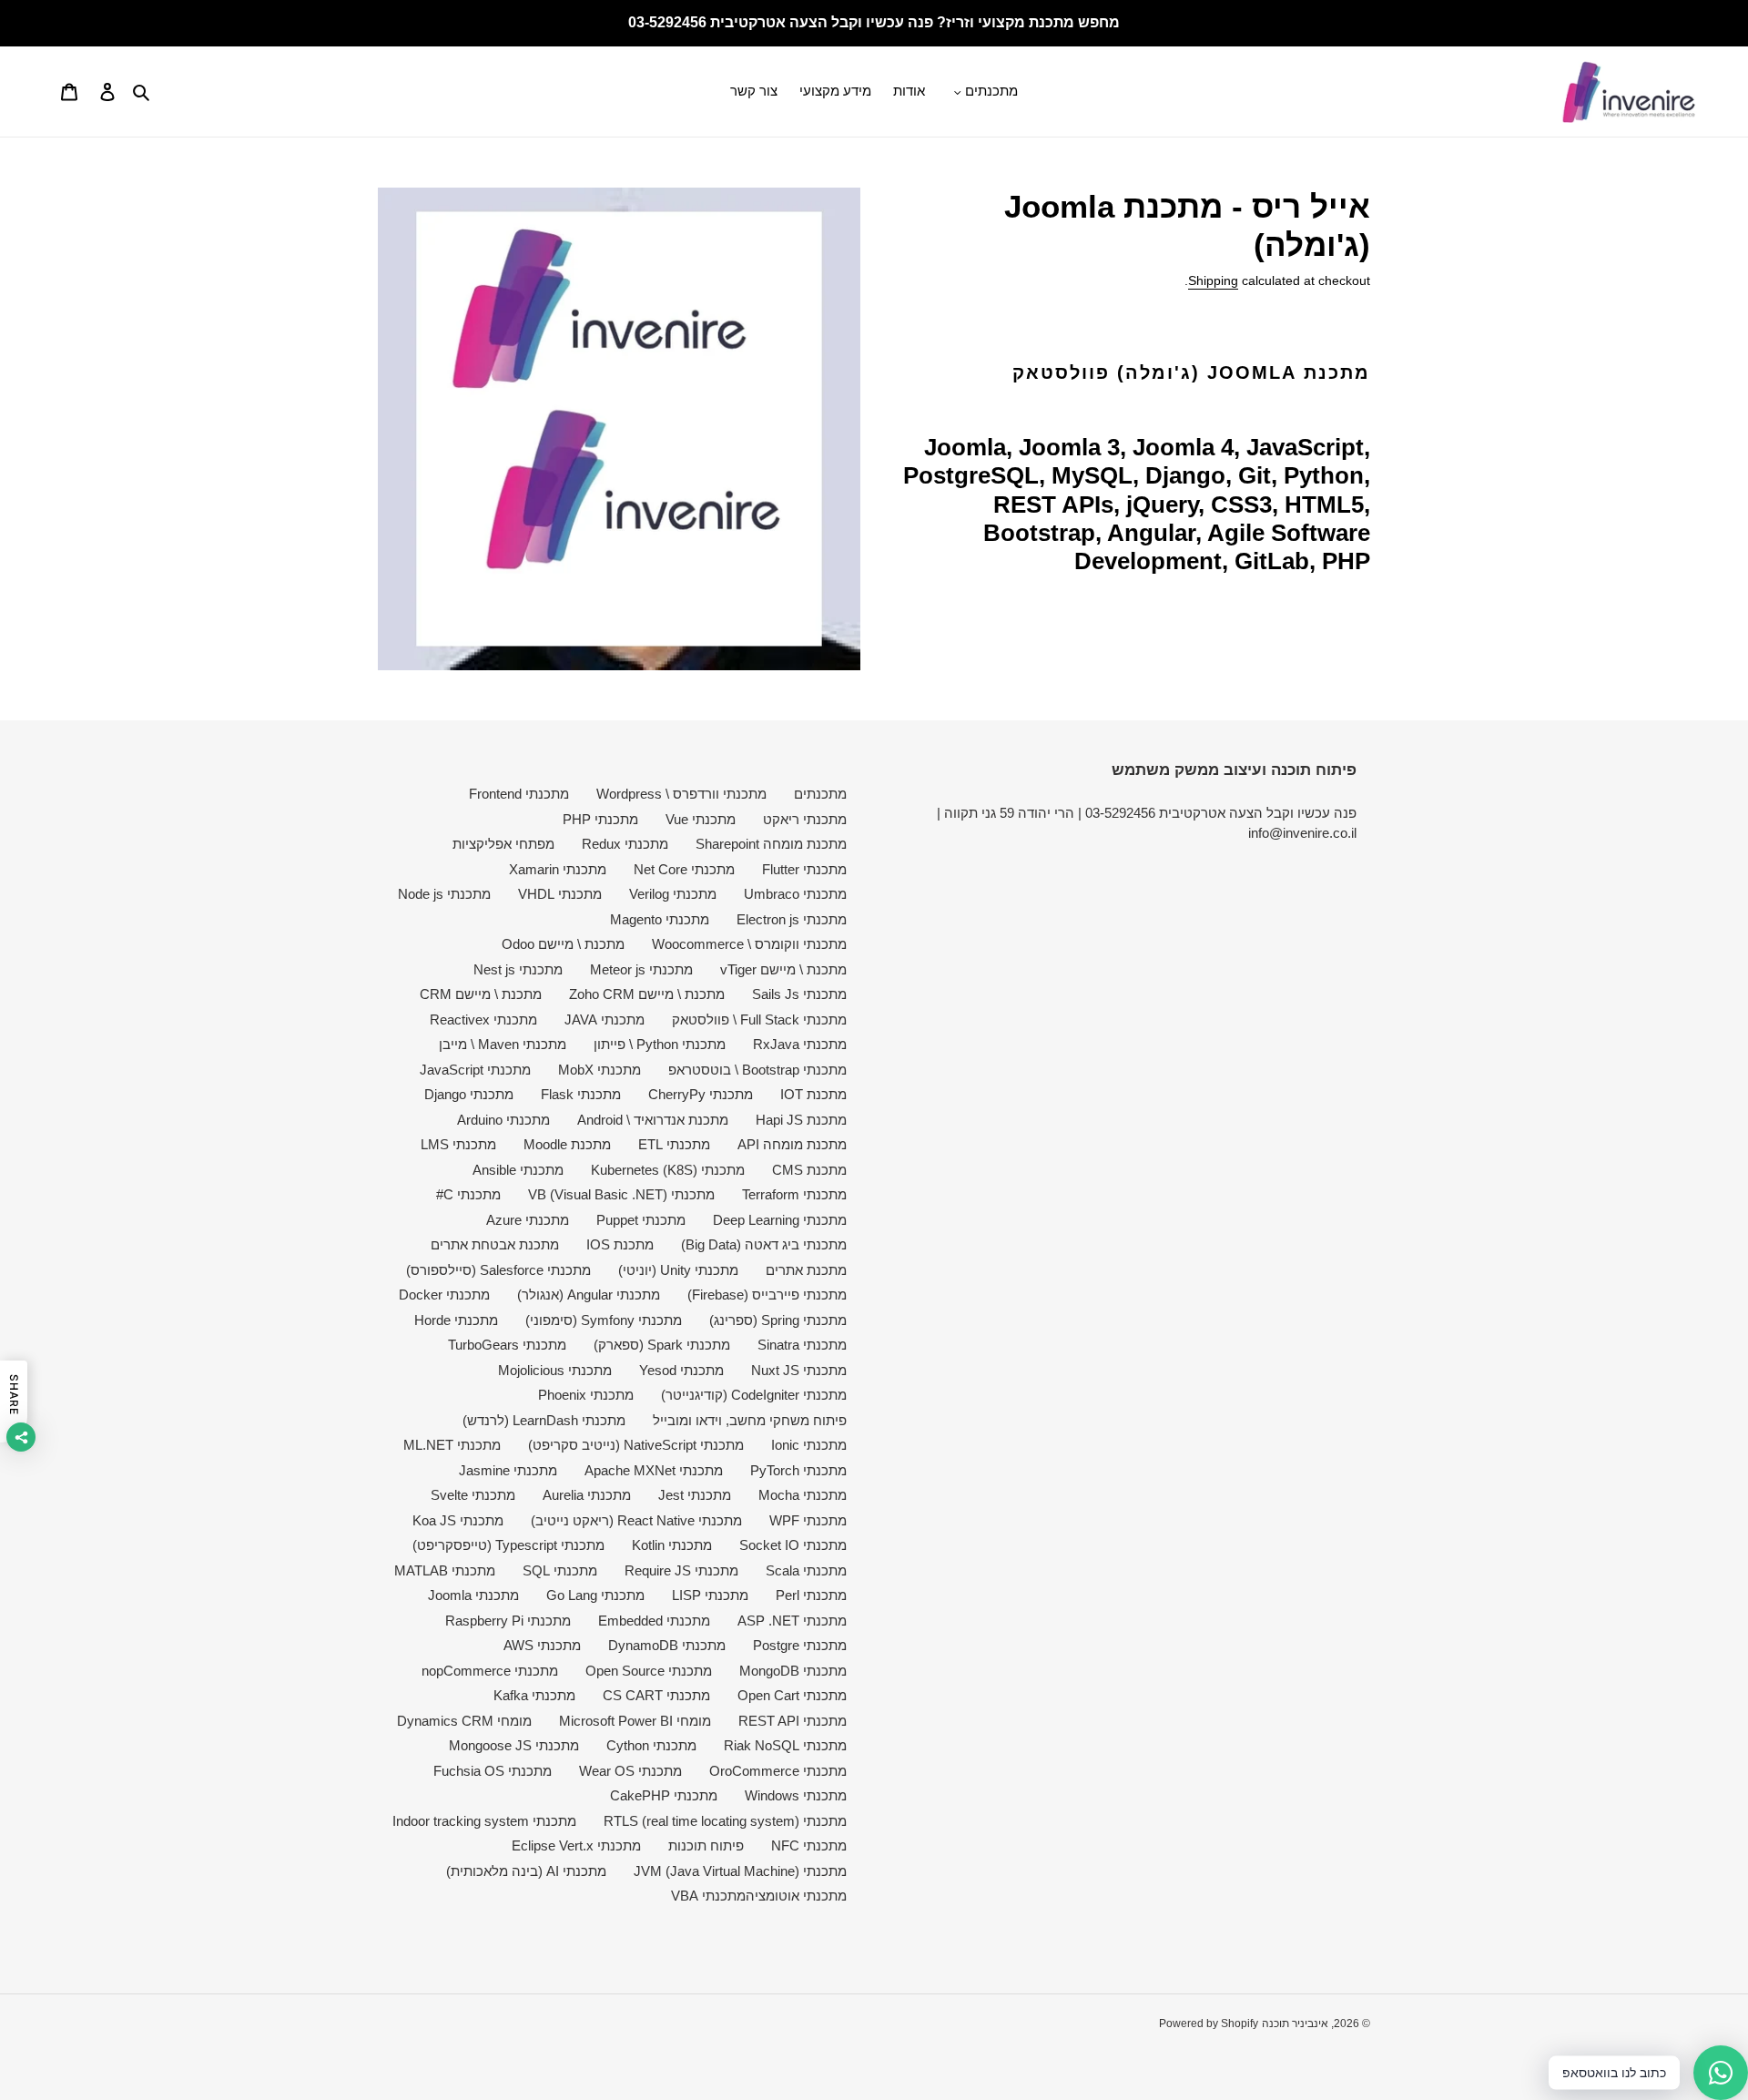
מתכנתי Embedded (654, 1621)
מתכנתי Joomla (473, 1595)
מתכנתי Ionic (809, 1445)
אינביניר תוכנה (1295, 2024)
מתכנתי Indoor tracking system (484, 1821)
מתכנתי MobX (600, 1070)
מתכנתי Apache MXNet (654, 1470)
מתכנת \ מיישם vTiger (783, 969)
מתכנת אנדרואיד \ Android (653, 1120)
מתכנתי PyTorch (798, 1470)
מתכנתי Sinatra (802, 1345)
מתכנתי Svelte (473, 1495)
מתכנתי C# (468, 1194)
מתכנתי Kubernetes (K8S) (668, 1170)
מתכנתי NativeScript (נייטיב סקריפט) (636, 1445)
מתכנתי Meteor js (641, 969)
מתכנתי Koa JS (458, 1520)
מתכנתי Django (469, 1094)
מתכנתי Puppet (641, 1220)
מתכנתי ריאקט (805, 819)
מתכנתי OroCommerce (778, 1771)
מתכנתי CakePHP (664, 1795)
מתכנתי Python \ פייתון (660, 1044)
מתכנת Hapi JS (801, 1120)
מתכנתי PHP (600, 819)
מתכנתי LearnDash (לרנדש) (544, 1420)
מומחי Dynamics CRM (464, 1721)
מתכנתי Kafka (534, 1695)
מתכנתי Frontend (519, 794)
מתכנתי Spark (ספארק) (662, 1345)
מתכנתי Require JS (681, 1570)
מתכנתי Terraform (794, 1194)
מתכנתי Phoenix (586, 1395)
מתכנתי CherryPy (701, 1094)
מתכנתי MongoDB (793, 1671)
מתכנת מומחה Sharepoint (771, 844)
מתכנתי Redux (625, 844)
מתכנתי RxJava (800, 1044)
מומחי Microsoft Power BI (635, 1721)
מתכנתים (820, 794)
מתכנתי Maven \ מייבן (503, 1044)
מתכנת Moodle (567, 1144)
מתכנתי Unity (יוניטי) (678, 1270)
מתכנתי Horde (456, 1320)
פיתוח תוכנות (706, 1845)
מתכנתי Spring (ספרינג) (778, 1320)
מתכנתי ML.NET (452, 1445)
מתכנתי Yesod (681, 1370)
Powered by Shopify (1209, 2024)
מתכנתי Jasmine (508, 1470)
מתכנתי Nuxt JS (799, 1370)
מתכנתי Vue (701, 819)
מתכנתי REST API (793, 1721)
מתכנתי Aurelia (587, 1495)
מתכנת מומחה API (792, 1144)
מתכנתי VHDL (560, 894)
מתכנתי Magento (660, 919)
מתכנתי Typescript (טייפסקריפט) (508, 1545)
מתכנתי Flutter (804, 869)
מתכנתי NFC (809, 1845)
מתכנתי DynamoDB (667, 1645)
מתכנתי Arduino (503, 1120)
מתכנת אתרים (806, 1270)
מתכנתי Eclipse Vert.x (576, 1845)
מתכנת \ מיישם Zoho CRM (647, 994)
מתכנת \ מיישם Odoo (563, 944)
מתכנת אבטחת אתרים (495, 1244)
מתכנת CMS (809, 1170)
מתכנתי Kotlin (672, 1545)
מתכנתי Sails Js (799, 994)
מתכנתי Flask (581, 1094)
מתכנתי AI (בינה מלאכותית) (526, 1871)
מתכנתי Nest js (518, 969)
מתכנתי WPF (808, 1520)
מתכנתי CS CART (656, 1695)
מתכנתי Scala (806, 1570)
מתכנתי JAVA (605, 1019)
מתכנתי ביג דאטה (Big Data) (764, 1244)
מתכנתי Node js (444, 894)
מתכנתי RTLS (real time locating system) (725, 1821)
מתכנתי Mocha (803, 1495)
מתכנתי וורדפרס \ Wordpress (681, 794)
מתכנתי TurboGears (507, 1345)
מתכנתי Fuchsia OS (493, 1771)
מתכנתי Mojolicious (555, 1370)
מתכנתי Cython (651, 1745)
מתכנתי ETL (674, 1144)
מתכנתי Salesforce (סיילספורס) (498, 1270)
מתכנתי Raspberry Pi (508, 1621)
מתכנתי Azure (528, 1220)
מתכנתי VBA (708, 1896)
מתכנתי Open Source (649, 1671)
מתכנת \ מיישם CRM (481, 994)
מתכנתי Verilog (673, 894)
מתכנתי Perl (811, 1595)
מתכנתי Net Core (684, 869)
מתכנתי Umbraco (795, 894)
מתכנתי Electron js (792, 919)
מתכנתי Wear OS (630, 1771)
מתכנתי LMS (458, 1144)
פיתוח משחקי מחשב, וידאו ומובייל (750, 1420)
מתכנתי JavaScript (475, 1070)
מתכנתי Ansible (518, 1170)
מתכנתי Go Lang (595, 1595)
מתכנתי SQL (560, 1570)
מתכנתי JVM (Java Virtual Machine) (740, 1871)
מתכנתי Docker (444, 1295)
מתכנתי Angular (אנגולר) (589, 1295)
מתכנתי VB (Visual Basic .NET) (621, 1194)
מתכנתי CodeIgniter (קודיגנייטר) (754, 1395)
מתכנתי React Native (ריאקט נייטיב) (636, 1520)
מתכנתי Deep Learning (780, 1220)
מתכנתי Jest (695, 1495)
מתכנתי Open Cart (792, 1695)
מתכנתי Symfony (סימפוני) (604, 1320)
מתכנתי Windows (796, 1795)
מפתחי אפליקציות (503, 844)
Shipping (1213, 280)
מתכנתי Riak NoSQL (785, 1745)
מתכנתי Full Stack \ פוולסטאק (759, 1019)
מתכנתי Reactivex (483, 1019)
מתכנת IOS (620, 1244)
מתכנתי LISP (710, 1595)
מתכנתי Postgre (800, 1645)
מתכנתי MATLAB (445, 1570)
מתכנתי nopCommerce (490, 1671)
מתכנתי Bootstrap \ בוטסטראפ (757, 1070)
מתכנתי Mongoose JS (514, 1745)
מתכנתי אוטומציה (796, 1896)
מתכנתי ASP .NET (792, 1621)
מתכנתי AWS (542, 1645)
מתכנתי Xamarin (558, 869)
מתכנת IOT (813, 1094)
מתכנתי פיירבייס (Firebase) (767, 1295)
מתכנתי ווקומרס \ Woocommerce (749, 944)
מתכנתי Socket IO (793, 1545)
